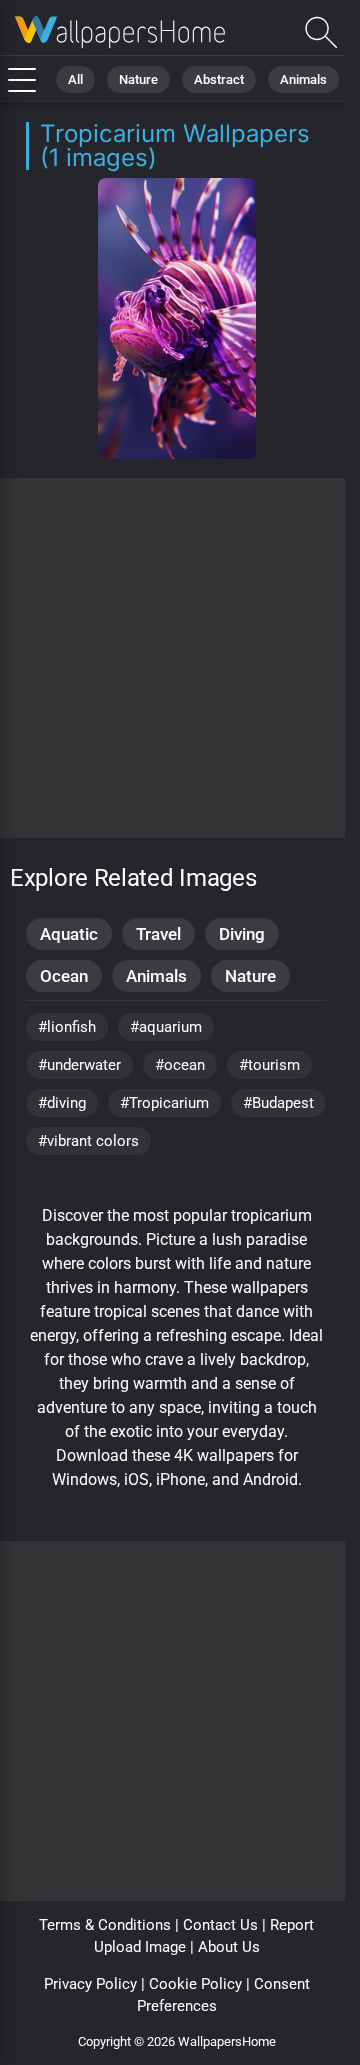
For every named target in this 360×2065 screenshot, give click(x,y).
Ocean (64, 976)
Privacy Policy (90, 1984)
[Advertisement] (180, 658)
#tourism (269, 1065)
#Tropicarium (164, 1103)
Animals (303, 79)
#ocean (180, 1065)
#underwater (79, 1065)
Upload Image (140, 1947)
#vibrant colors (88, 1141)
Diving (242, 934)
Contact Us (220, 1925)
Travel (158, 934)
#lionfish (67, 1027)
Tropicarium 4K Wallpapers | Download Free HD (120, 32)
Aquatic (69, 934)
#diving (62, 1103)
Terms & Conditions (105, 1925)
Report (292, 1925)
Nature (138, 79)
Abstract (219, 79)
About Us (229, 1947)
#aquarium (166, 1027)
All (75, 79)
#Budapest (278, 1103)
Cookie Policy (195, 1984)
